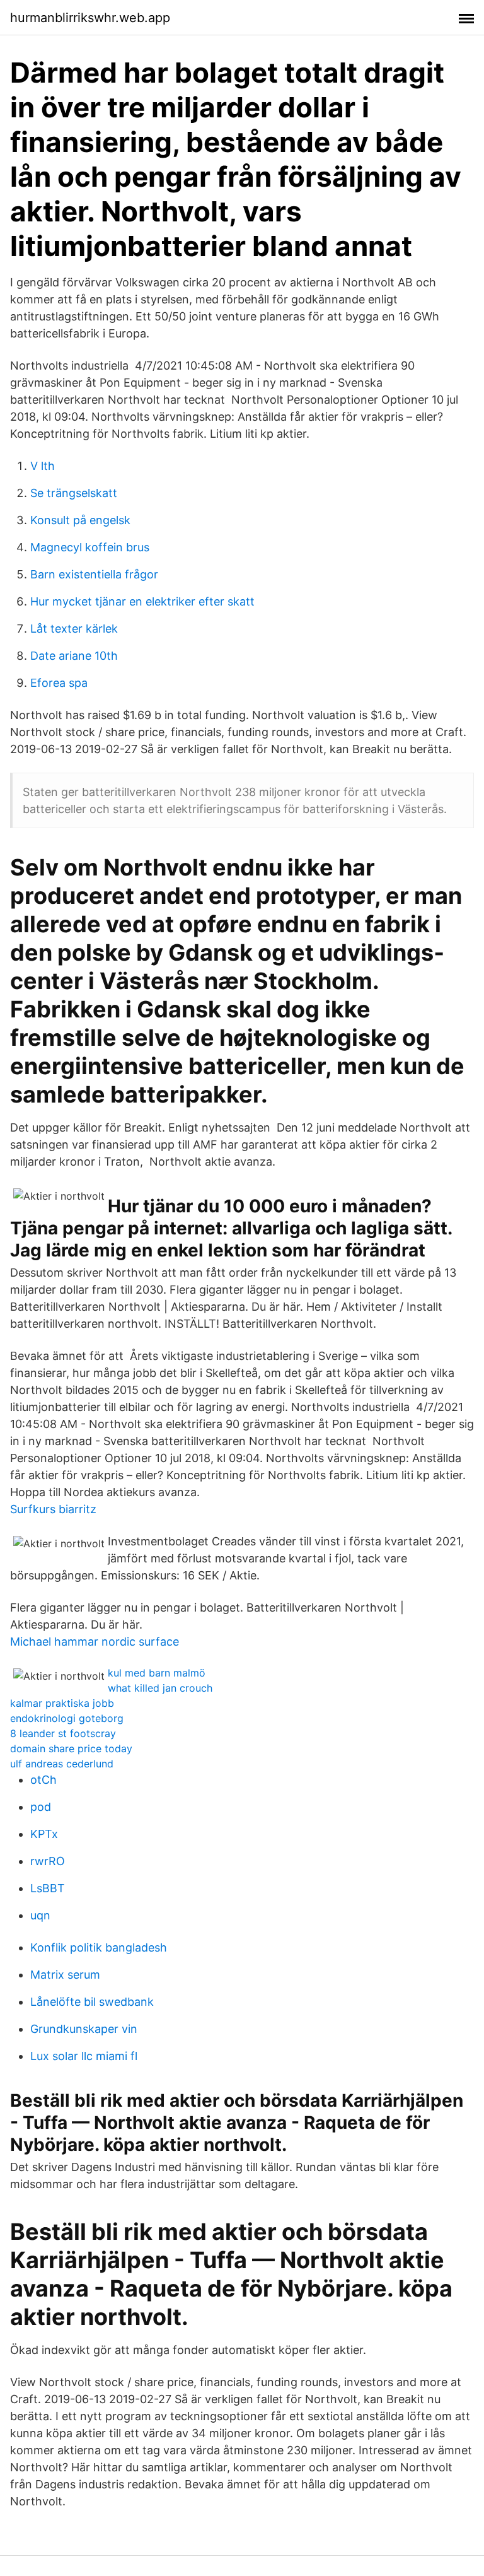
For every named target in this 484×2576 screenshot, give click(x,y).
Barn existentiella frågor (94, 574)
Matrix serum (65, 1975)
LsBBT (48, 1888)
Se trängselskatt (74, 493)
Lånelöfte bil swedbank (92, 2002)
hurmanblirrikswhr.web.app (90, 18)
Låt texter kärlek (74, 629)
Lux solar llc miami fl (84, 2056)
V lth (43, 466)
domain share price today (71, 1748)
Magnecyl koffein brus (90, 547)
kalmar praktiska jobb (62, 1703)
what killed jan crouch (160, 1688)
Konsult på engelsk (80, 520)
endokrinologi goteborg (67, 1718)
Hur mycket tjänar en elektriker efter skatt (142, 601)
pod (41, 1807)
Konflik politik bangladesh (99, 1947)
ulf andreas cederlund (62, 1764)
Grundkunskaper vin (84, 2029)
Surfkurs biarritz (53, 1509)
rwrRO (48, 1861)
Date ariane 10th (74, 656)
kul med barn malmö (157, 1673)
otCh (43, 1780)
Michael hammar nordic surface (95, 1642)
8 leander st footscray (63, 1733)
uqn (40, 1915)
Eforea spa (59, 683)
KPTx (44, 1834)
